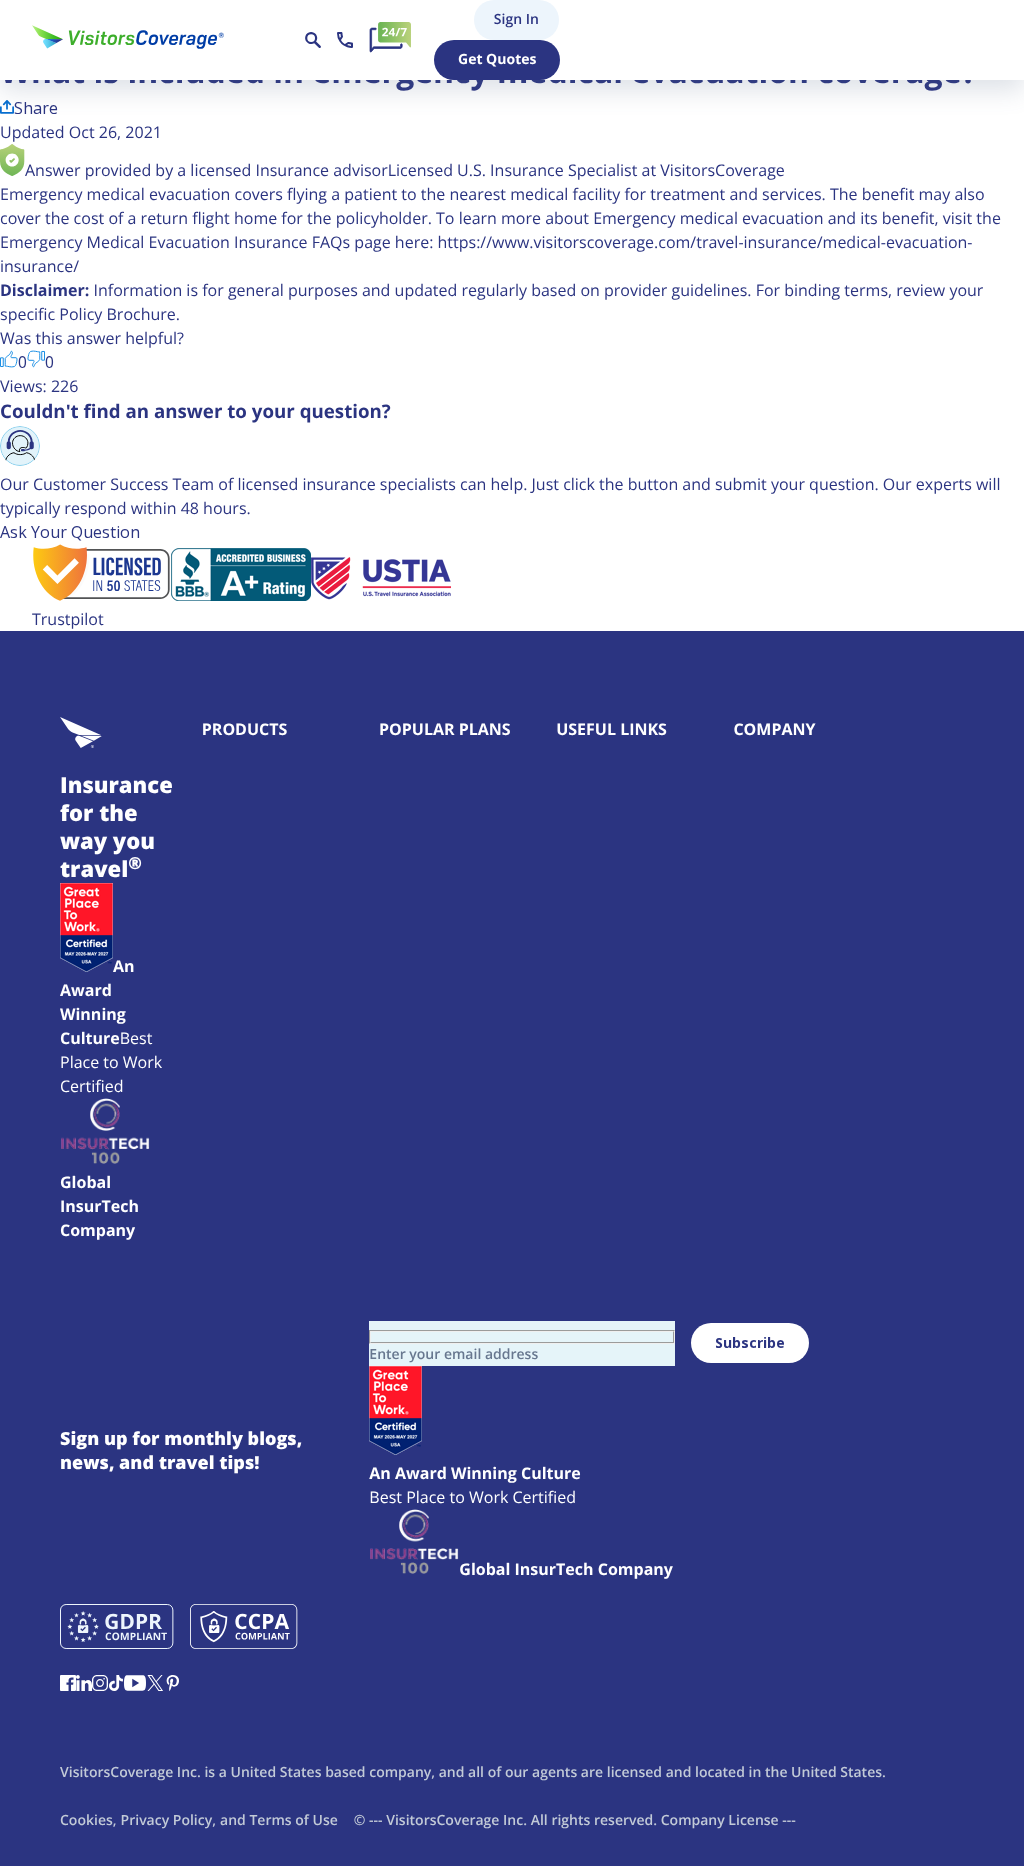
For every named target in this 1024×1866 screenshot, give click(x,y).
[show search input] (313, 40)
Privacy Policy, (168, 1820)
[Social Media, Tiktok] (116, 1685)
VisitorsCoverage (442, 1820)
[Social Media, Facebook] (68, 1685)
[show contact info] (345, 40)
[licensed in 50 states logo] (101, 595)
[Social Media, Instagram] (100, 1685)
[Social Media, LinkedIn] (84, 1685)
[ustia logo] (381, 595)
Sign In (483, 19)
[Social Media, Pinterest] (173, 1685)
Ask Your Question (70, 532)
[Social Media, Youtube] (135, 1685)
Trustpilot (68, 619)
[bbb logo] (241, 595)
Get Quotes (497, 59)
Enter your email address (453, 1354)
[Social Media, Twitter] (155, 1685)
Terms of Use (293, 1820)
